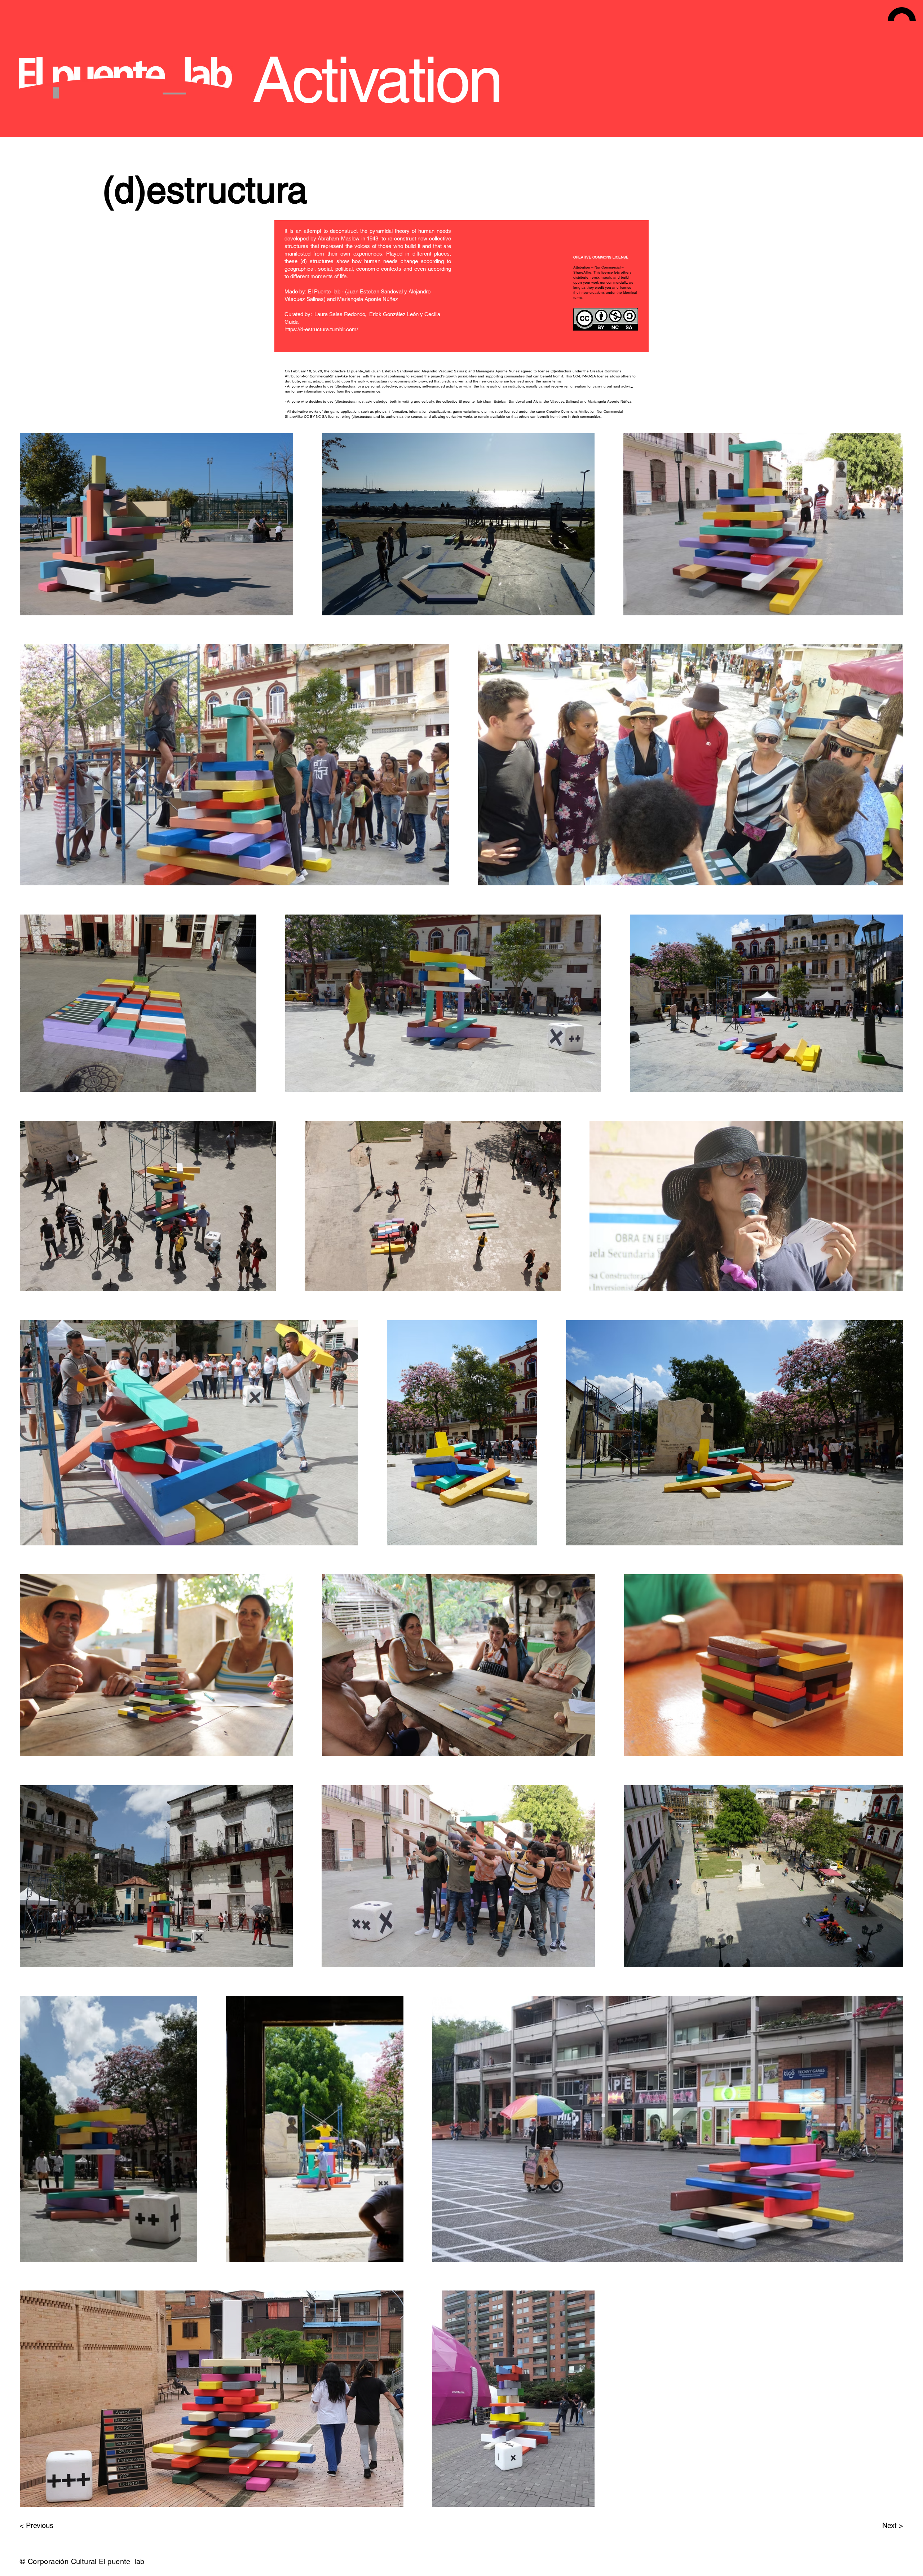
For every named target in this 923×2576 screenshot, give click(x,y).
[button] (902, 14)
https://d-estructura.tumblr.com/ (321, 329)
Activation (377, 80)
